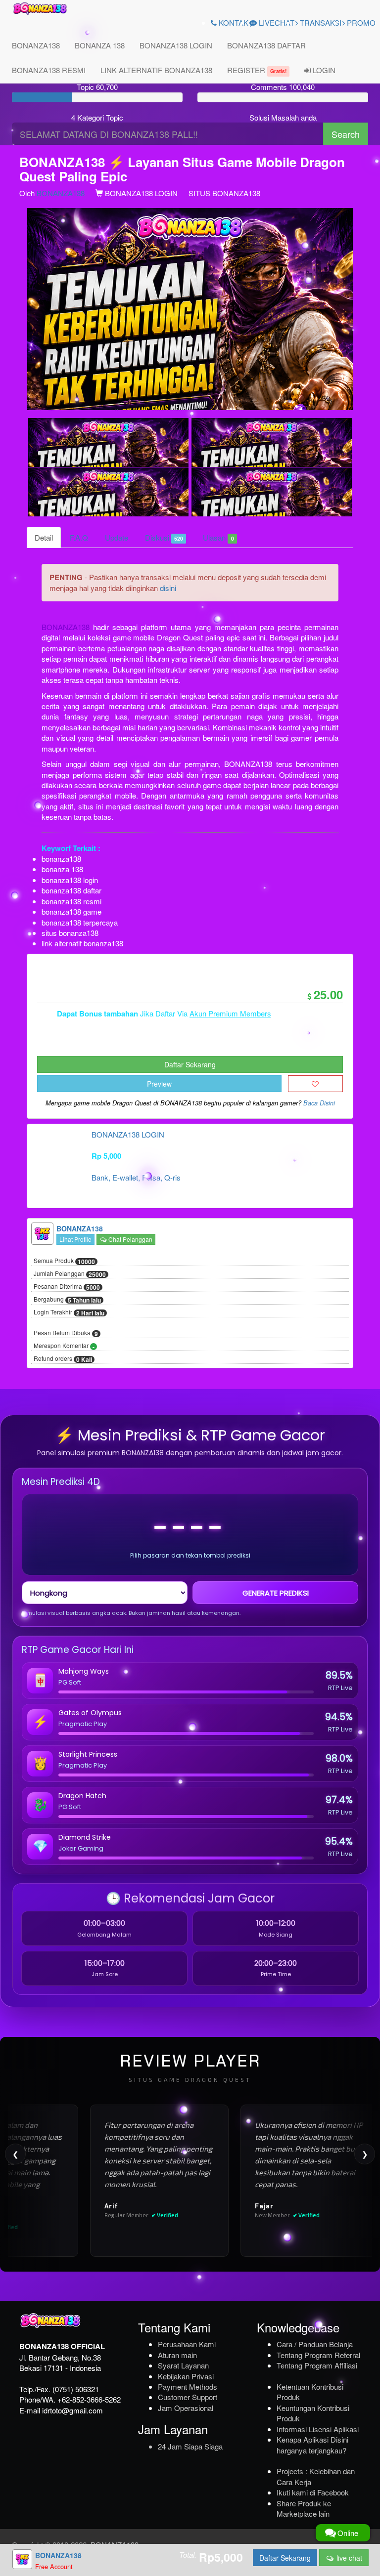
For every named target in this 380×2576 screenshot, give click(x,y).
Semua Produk (64, 1261)
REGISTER (257, 70)
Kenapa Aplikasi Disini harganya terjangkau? (312, 2445)
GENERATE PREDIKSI (276, 1593)
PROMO (360, 22)
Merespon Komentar (64, 1346)
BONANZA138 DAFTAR (266, 45)
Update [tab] (117, 537)
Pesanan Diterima (67, 1287)
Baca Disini (319, 1103)
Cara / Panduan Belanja (315, 2344)
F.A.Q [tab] (79, 537)
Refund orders (63, 1359)
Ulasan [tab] (218, 537)
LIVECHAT (276, 22)
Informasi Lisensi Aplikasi (318, 2429)
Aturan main (177, 2355)
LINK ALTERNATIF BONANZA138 (156, 70)
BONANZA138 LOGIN (176, 45)
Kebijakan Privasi (186, 2376)
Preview (159, 1084)
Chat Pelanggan (130, 1239)
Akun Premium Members (230, 1013)
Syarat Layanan (183, 2365)
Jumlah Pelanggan (70, 1274)
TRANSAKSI (320, 22)
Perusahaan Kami (187, 2344)
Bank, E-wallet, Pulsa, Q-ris (136, 1177)
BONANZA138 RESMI (49, 70)
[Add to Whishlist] (315, 1084)
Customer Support (188, 2397)
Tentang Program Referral (318, 2355)
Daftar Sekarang (190, 1064)
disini (168, 588)
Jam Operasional (186, 2408)
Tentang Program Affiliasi (317, 2365)
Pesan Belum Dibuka (66, 1333)
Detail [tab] (44, 537)
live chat (348, 2558)
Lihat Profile (75, 1239)
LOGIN (323, 70)
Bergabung (67, 1300)
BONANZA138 (36, 45)
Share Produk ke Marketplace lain (304, 2508)
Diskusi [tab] (164, 537)
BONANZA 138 (100, 45)
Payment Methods (188, 2386)
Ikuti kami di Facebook (313, 2492)
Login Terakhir (69, 1312)
